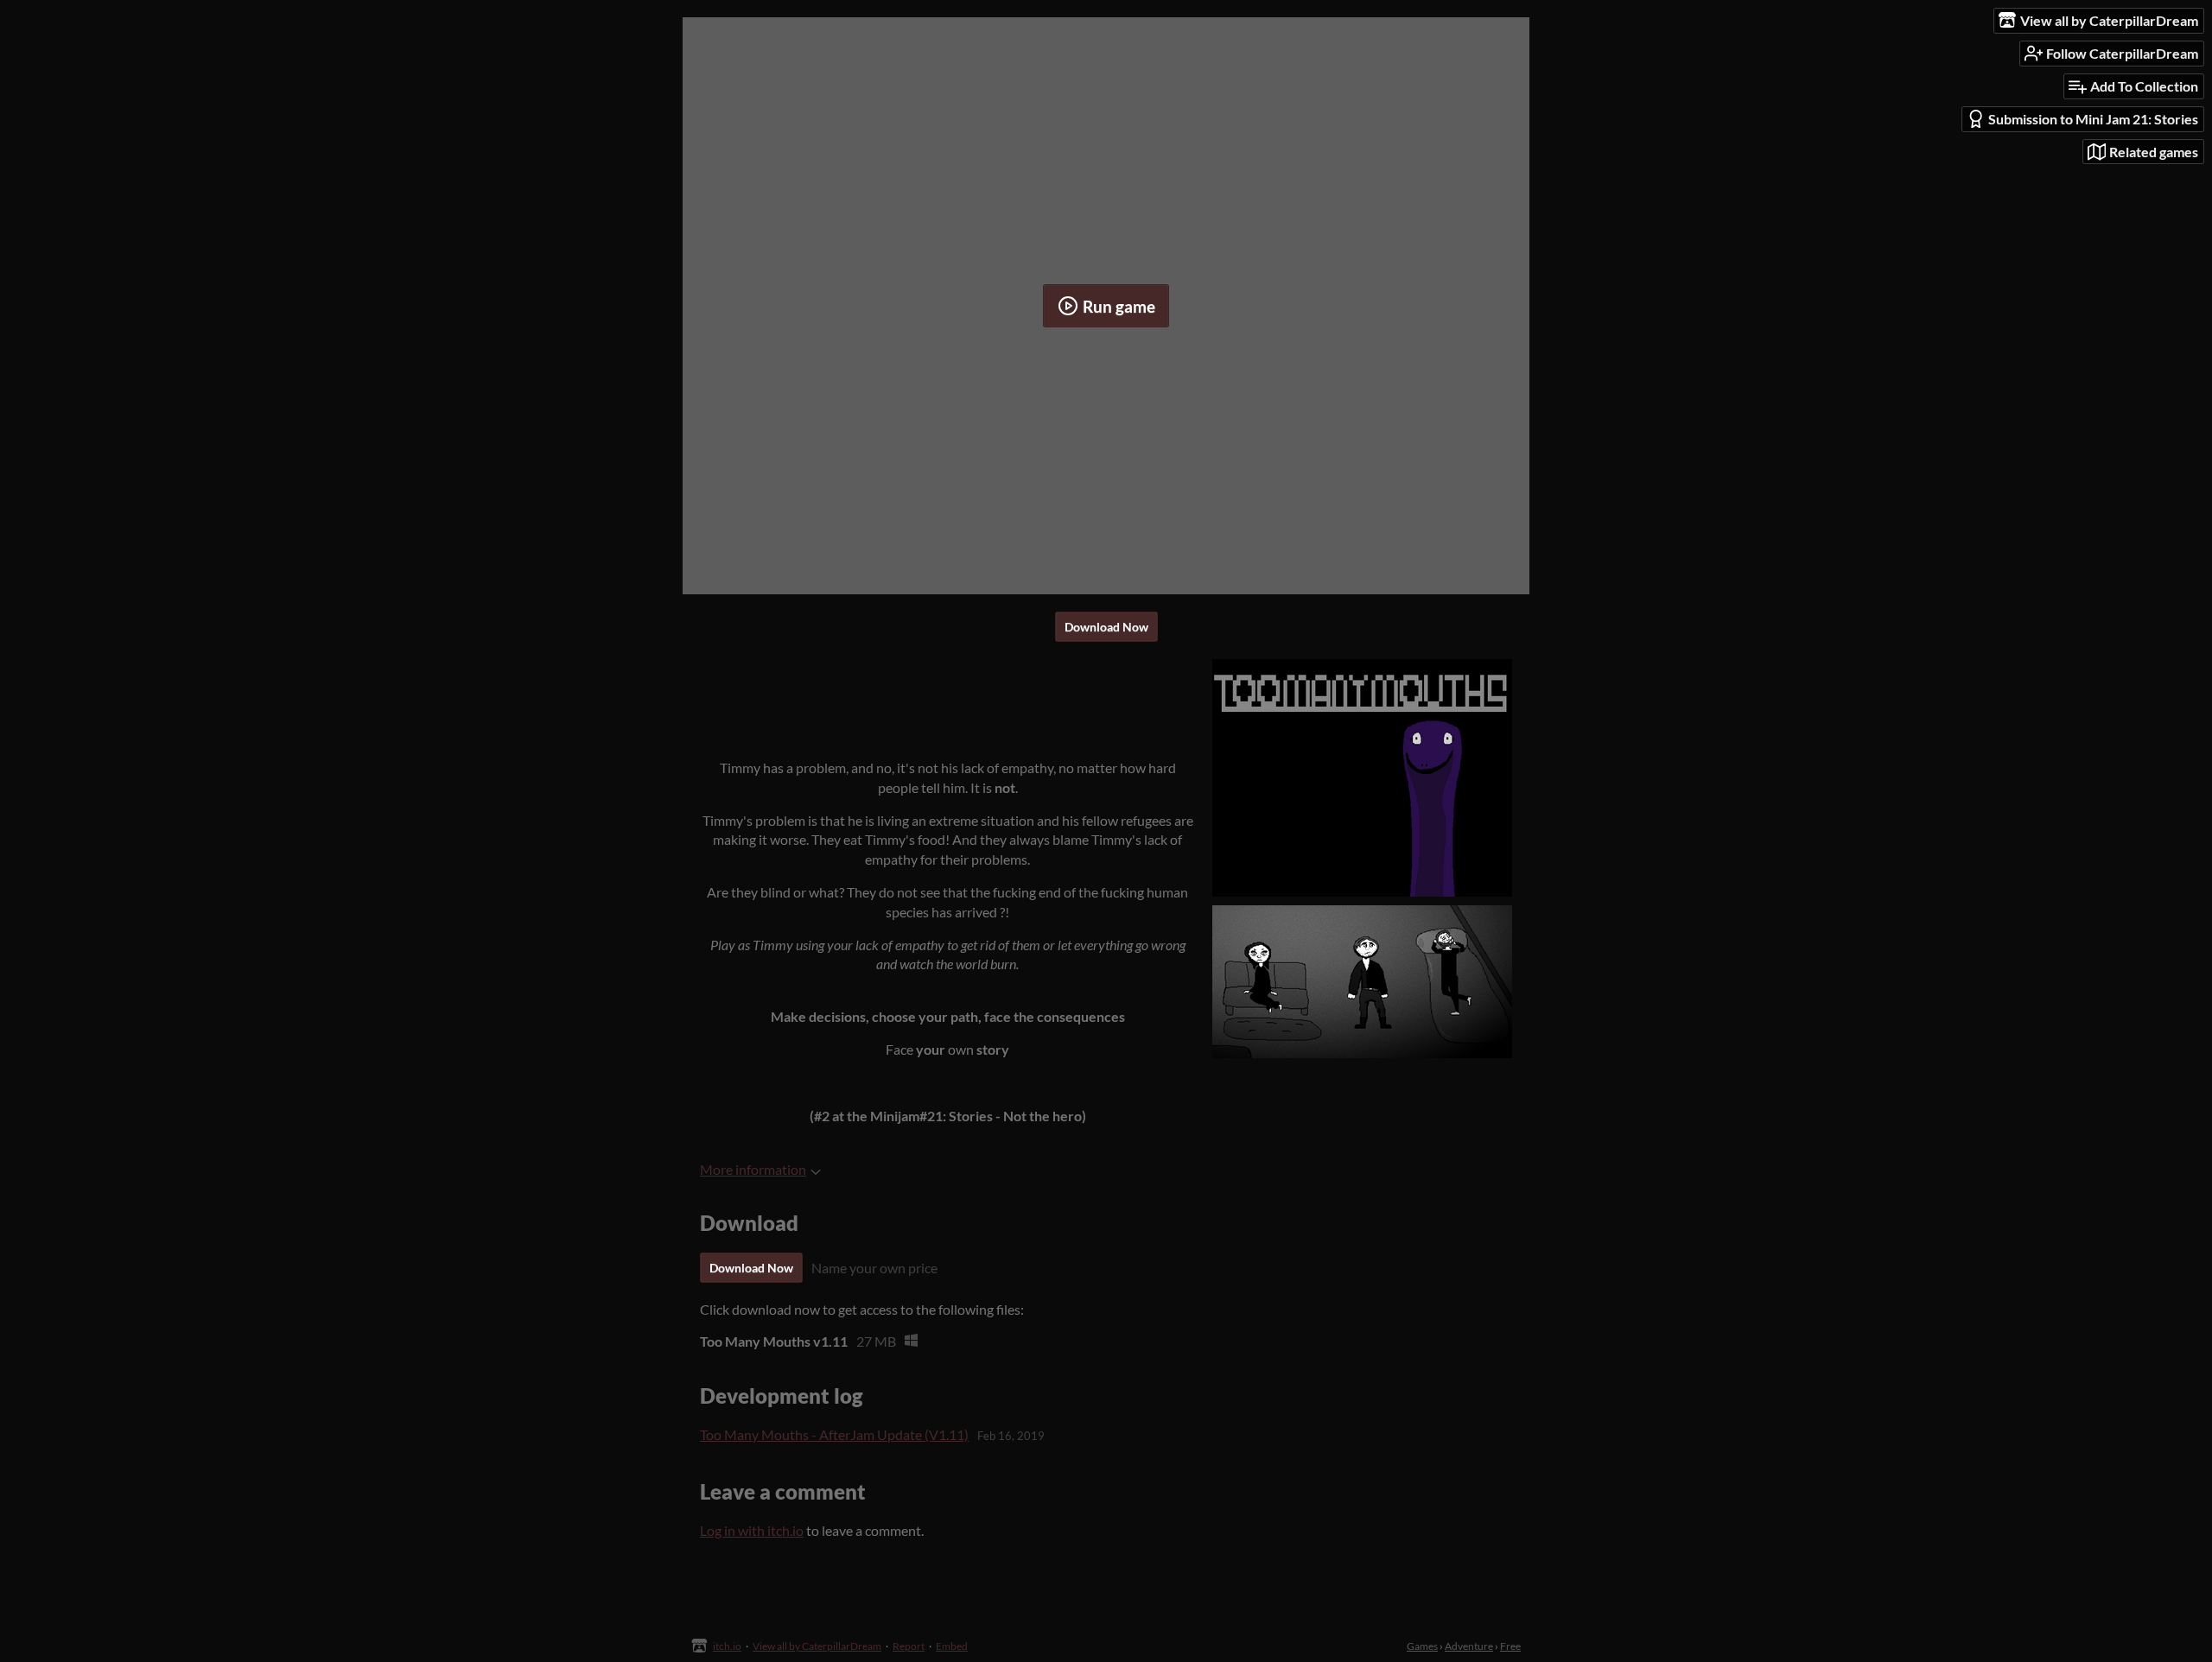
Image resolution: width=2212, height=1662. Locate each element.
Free (1510, 1646)
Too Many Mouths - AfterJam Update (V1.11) (834, 1434)
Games (1422, 1646)
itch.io (727, 1646)
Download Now (1106, 627)
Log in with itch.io (752, 1530)
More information (753, 1169)
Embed (952, 1646)
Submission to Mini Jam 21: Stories (2093, 119)
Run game (1119, 306)
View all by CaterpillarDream (817, 1646)
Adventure (1469, 1646)
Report (909, 1646)
